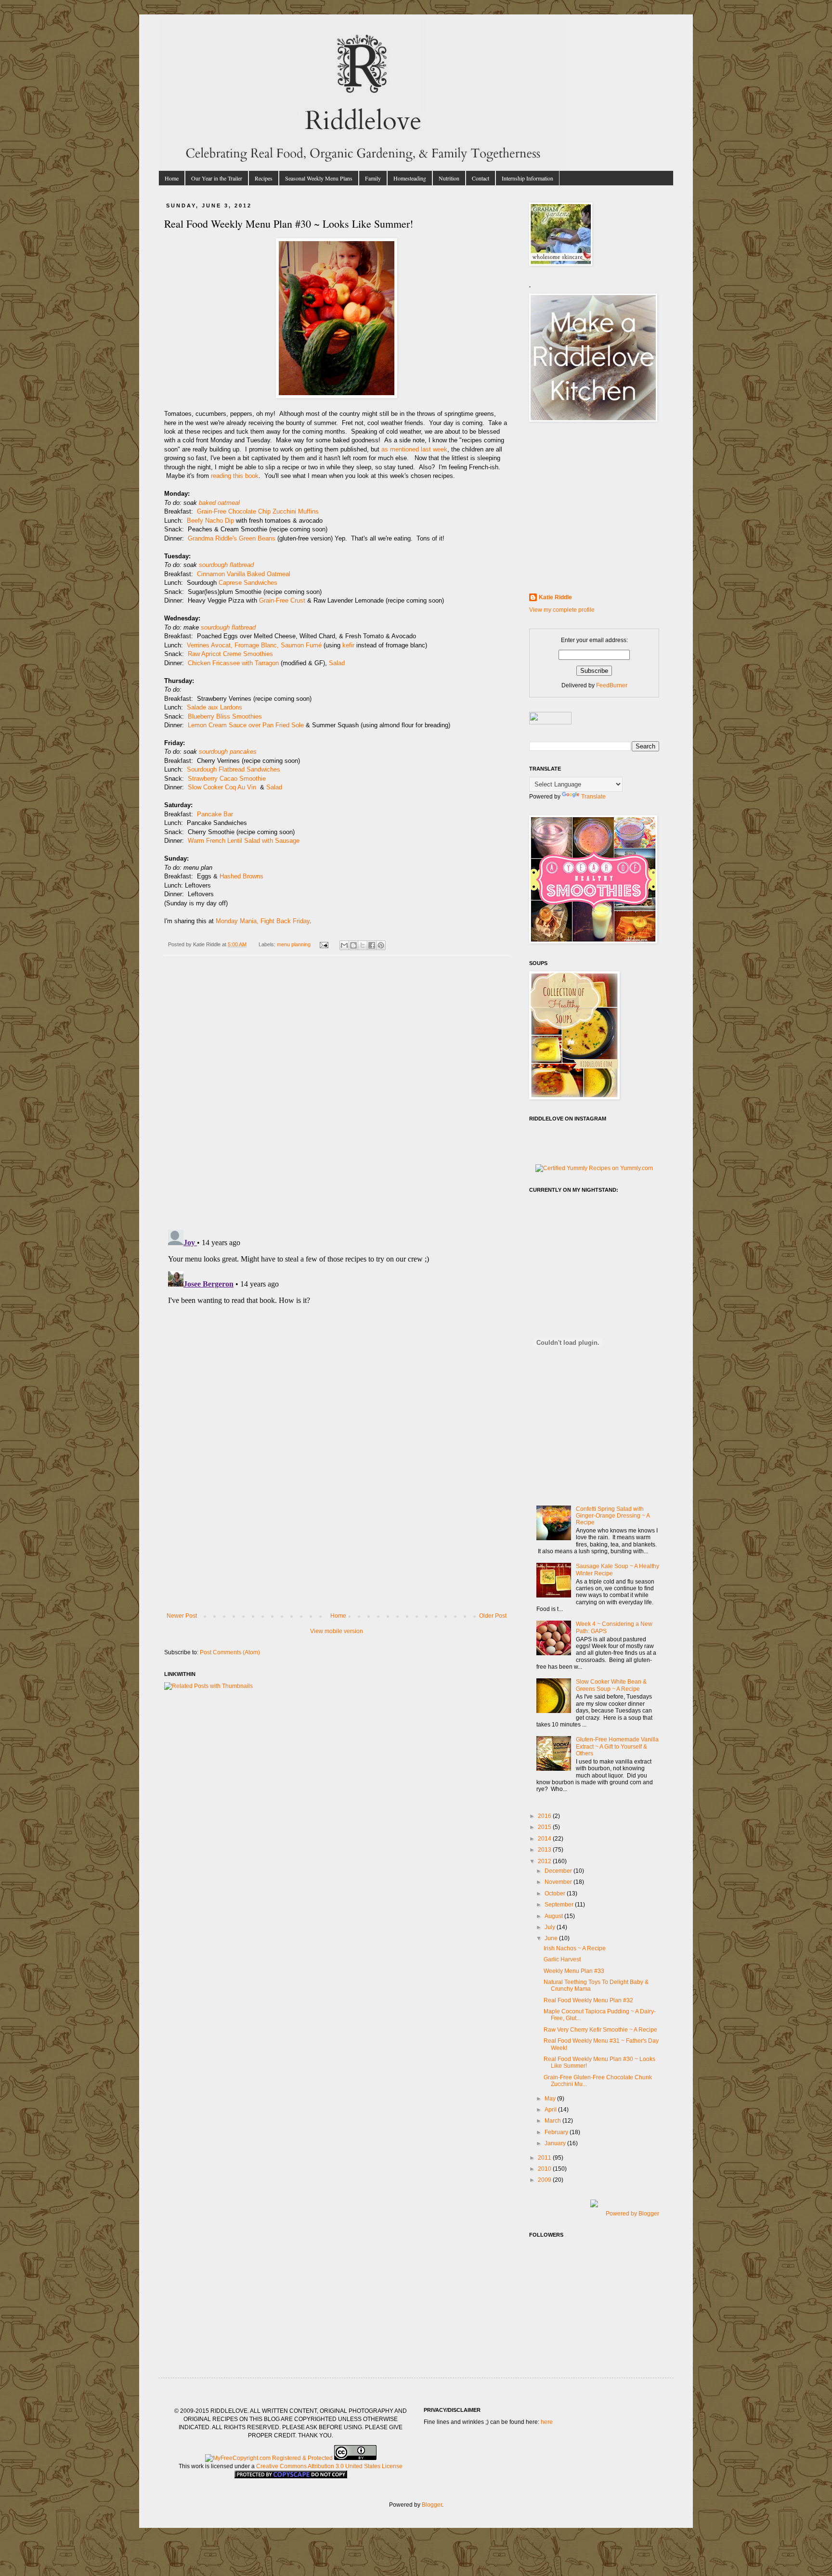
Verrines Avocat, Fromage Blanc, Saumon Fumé (254, 645)
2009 (545, 2180)
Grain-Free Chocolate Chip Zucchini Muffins (259, 511)
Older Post (493, 1616)
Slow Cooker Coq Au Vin (223, 787)
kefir (348, 645)
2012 (545, 1861)
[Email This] (344, 945)
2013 (545, 1850)
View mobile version (337, 1631)
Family (373, 178)
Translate (593, 797)
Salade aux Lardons (214, 707)
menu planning (294, 944)
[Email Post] (323, 944)
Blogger (432, 2505)
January (556, 2143)
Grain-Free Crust (282, 600)
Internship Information (527, 178)
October (556, 1893)
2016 (545, 1816)
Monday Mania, (237, 921)
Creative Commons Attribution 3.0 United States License (329, 2466)
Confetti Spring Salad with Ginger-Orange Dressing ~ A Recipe (613, 1516)
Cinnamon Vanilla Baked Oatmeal (244, 574)
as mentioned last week (414, 449)
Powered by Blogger (632, 2214)
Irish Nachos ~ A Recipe (575, 1948)
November (559, 1882)
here (547, 2422)
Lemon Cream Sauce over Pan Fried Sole (246, 725)
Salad (337, 663)
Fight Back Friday (285, 921)
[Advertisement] (337, 1540)
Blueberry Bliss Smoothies (225, 716)
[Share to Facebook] (372, 945)
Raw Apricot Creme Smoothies (230, 654)
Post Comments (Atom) (230, 1652)
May (551, 2099)
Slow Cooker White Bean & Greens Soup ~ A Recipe (611, 1685)
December (559, 1871)
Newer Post (182, 1616)
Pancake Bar (215, 814)
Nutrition (449, 178)
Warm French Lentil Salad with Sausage (245, 841)
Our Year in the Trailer (217, 178)
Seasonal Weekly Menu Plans (319, 178)
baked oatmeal (219, 503)
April (551, 2110)
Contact (481, 178)
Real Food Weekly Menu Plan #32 (588, 2000)
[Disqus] (337, 1097)
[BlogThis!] (353, 945)
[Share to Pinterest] (381, 945)
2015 (545, 1827)
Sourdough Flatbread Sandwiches (234, 769)
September (560, 1905)
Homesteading (410, 178)
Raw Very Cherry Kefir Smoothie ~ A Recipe (600, 2030)
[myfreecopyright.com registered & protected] (269, 2458)
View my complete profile (562, 610)
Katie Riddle (555, 597)
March (553, 2121)
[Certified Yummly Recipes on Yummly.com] (594, 1168)
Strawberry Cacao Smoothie (227, 779)
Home (172, 178)
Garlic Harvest (562, 1959)
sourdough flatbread (226, 565)
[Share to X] (363, 945)
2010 (545, 2169)
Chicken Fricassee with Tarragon (233, 663)
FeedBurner (612, 685)
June (552, 1938)
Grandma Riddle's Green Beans (232, 538)
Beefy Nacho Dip (210, 521)
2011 (545, 2158)
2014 (545, 1839)
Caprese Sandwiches (248, 583)
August (554, 1916)
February (557, 2132)
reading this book (235, 476)
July (551, 1927)
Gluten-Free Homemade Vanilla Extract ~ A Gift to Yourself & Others (617, 1746)
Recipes (264, 178)
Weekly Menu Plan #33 (574, 1971)
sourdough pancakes (228, 752)
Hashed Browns (241, 876)
